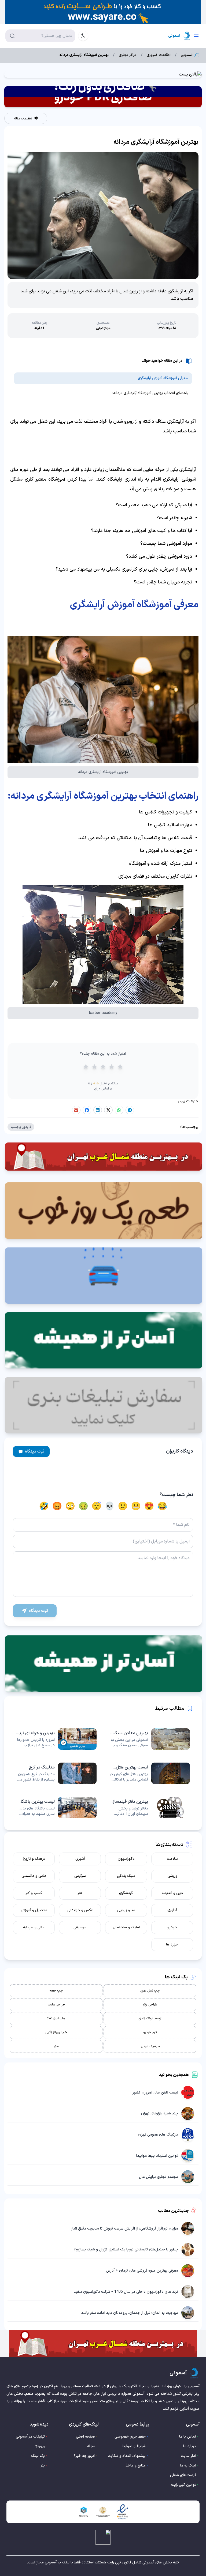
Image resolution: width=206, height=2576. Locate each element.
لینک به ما (188, 2466)
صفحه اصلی (86, 2437)
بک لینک (38, 2456)
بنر (43, 2466)
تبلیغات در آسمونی (30, 2437)
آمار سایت (188, 2456)
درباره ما (190, 2446)
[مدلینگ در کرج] (56, 1773)
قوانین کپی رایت (184, 2485)
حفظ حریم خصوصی (130, 2437)
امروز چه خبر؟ (84, 2456)
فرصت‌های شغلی (183, 2475)
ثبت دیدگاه (35, 1451)
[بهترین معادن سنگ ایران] (150, 1739)
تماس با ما (188, 2437)
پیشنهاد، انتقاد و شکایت (127, 2456)
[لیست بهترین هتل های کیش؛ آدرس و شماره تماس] (150, 1773)
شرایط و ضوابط (134, 2446)
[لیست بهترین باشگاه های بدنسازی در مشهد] (56, 1808)
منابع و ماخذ (136, 2466)
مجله (91, 2446)
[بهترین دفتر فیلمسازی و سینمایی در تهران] (150, 1808)
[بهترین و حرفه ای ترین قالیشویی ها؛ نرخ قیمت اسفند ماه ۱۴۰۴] (56, 1739)
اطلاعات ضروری (159, 55)
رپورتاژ (40, 2446)
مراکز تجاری (128, 55)
